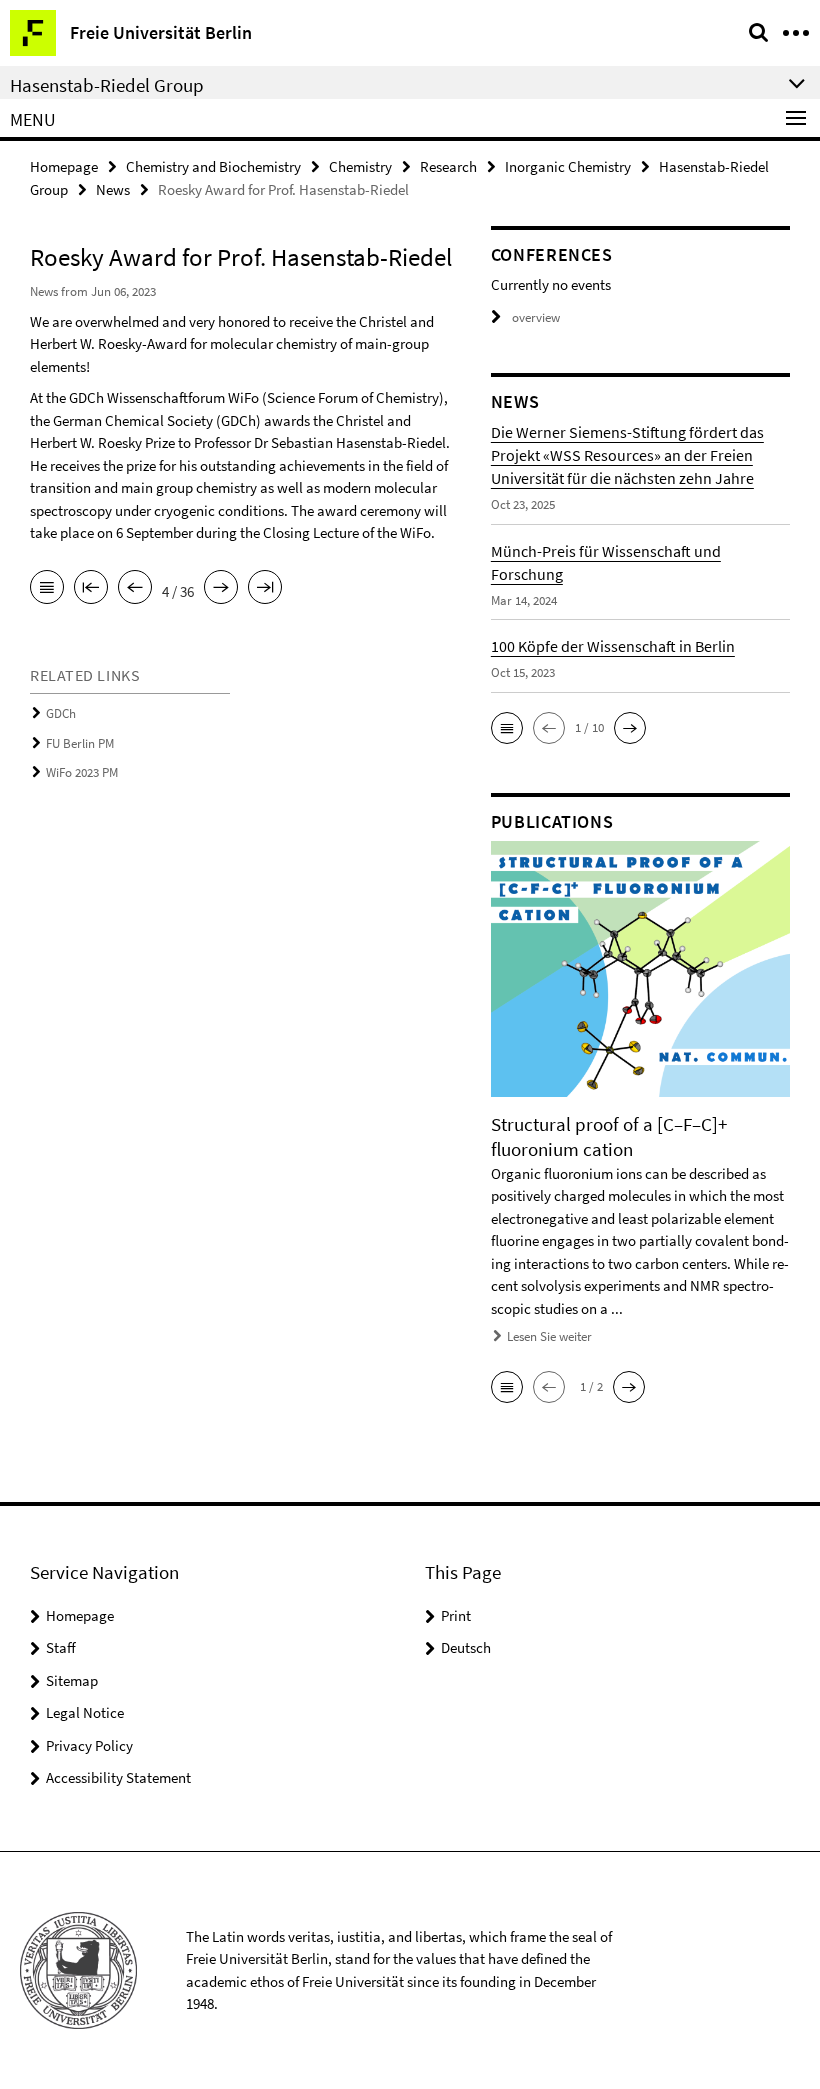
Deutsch (466, 1647)
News (113, 189)
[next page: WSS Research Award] (221, 589)
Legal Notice (85, 1712)
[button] (507, 728)
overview (536, 317)
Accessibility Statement (118, 1777)
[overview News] (47, 589)
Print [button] (456, 1615)
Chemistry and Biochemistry (213, 166)
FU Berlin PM (80, 743)
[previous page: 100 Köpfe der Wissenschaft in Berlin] (135, 589)
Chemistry (360, 166)
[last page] (265, 589)
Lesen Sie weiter (549, 1336)
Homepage (64, 166)
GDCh (61, 713)
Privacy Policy (89, 1745)
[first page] (91, 589)
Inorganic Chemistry (568, 166)
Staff (61, 1647)
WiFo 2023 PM (82, 772)
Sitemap (72, 1680)
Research (448, 166)
